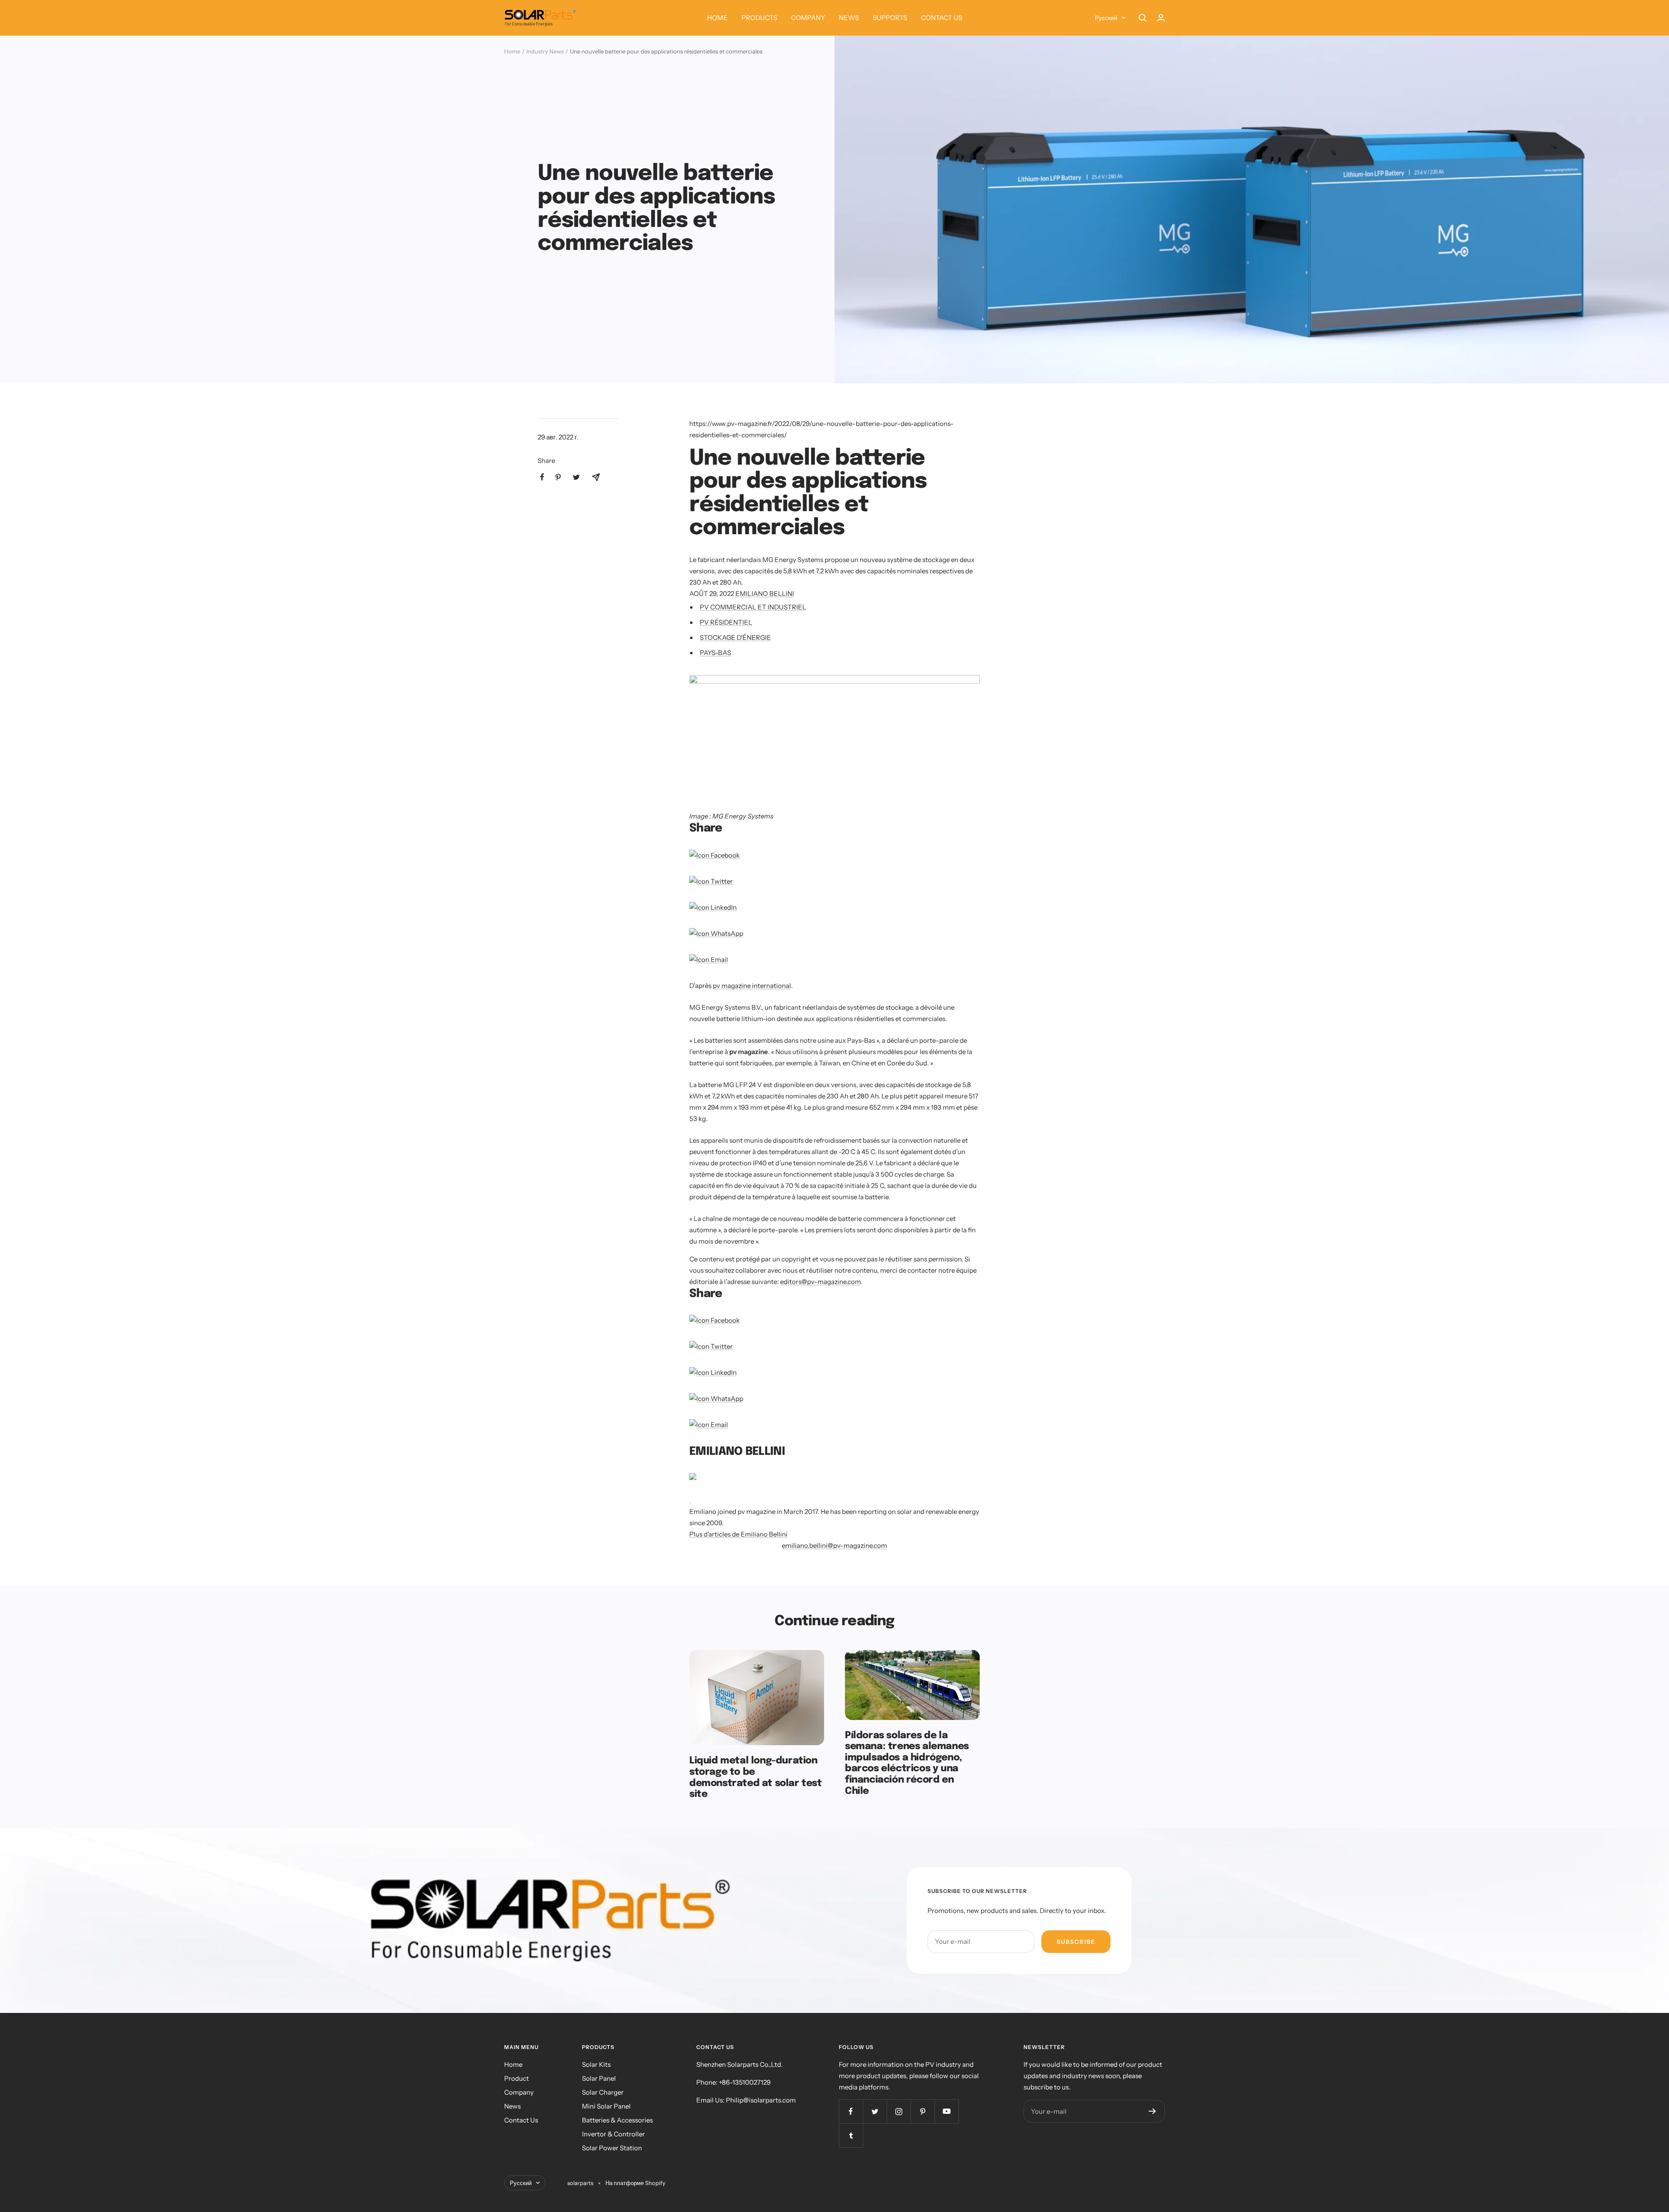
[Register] (1152, 2111)
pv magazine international (752, 986)
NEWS (849, 18)
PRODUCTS (759, 18)
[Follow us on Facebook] (851, 2111)
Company (519, 2092)
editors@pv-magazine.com (820, 1282)
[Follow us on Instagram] (899, 2111)
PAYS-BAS (715, 653)
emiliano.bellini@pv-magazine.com (834, 1545)
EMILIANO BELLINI (765, 594)
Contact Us (521, 2120)
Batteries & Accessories (617, 2120)
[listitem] (542, 477)
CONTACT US (942, 18)
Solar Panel (599, 2078)
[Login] (1161, 18)
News (512, 2106)
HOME (717, 18)
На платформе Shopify (635, 2183)
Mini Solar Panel (606, 2106)
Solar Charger (603, 2092)
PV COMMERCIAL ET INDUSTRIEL (753, 607)
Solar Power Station (612, 2148)
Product (517, 2078)
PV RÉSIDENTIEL (726, 622)
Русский (1106, 18)
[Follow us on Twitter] (875, 2111)
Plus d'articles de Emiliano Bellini (738, 1534)
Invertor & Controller (613, 2134)
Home (512, 51)
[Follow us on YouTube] (946, 2111)
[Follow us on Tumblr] (851, 2135)
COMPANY (808, 18)
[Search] (1143, 18)
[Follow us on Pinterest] (923, 2111)
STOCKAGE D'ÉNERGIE (735, 637)
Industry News (545, 51)
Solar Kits (596, 2064)
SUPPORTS (890, 18)
